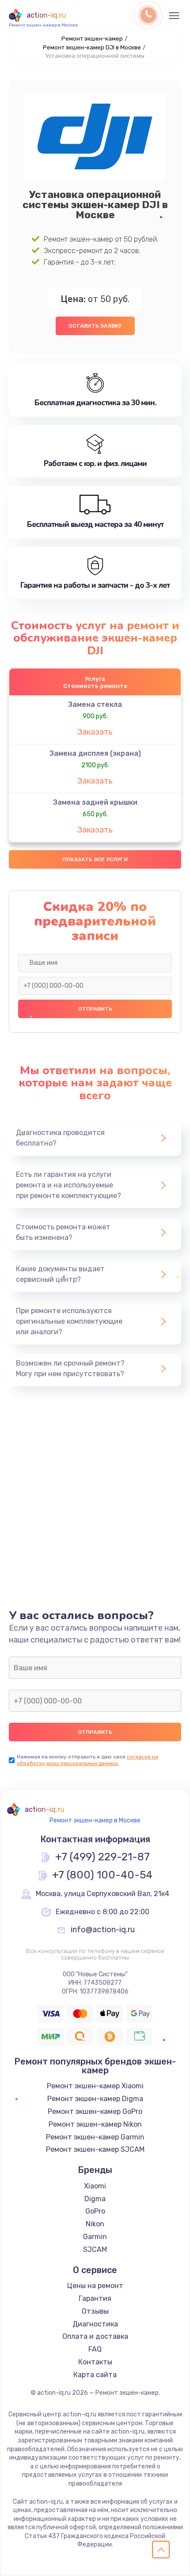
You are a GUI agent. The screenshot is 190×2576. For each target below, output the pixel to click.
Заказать (95, 732)
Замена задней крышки (95, 802)
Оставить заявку (95, 326)
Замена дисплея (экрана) (95, 753)
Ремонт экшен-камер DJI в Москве (92, 47)
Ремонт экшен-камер (92, 39)
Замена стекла (95, 704)
